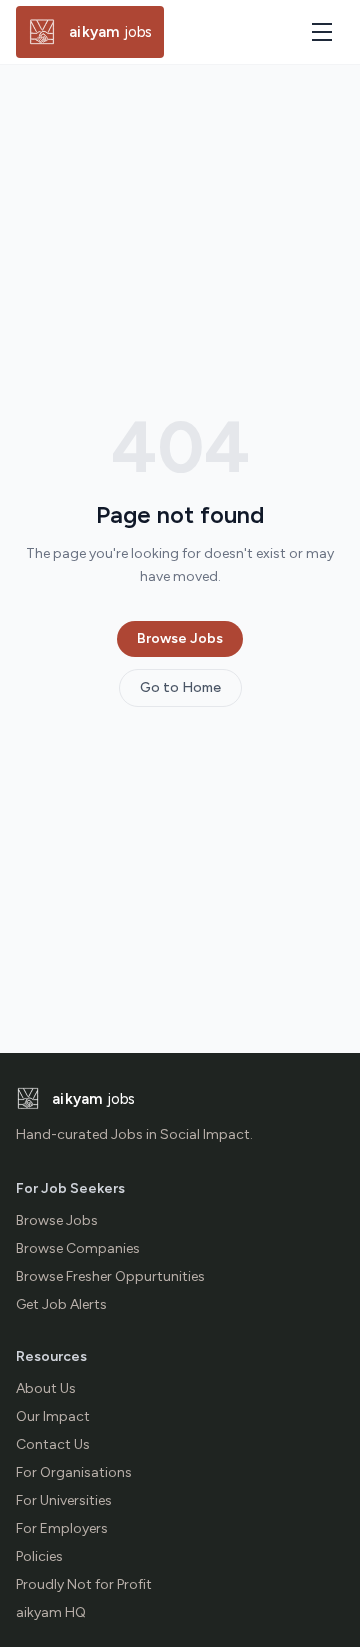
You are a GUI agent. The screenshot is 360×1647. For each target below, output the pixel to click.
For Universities (64, 1500)
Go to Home (180, 687)
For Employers (62, 1528)
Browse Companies (78, 1248)
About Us (46, 1388)
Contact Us (53, 1444)
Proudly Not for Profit (84, 1584)
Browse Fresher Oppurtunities (110, 1276)
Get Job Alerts (61, 1304)
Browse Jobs (180, 638)
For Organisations (74, 1472)
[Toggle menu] (322, 32)
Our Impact (53, 1416)
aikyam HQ (51, 1612)
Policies (39, 1556)
